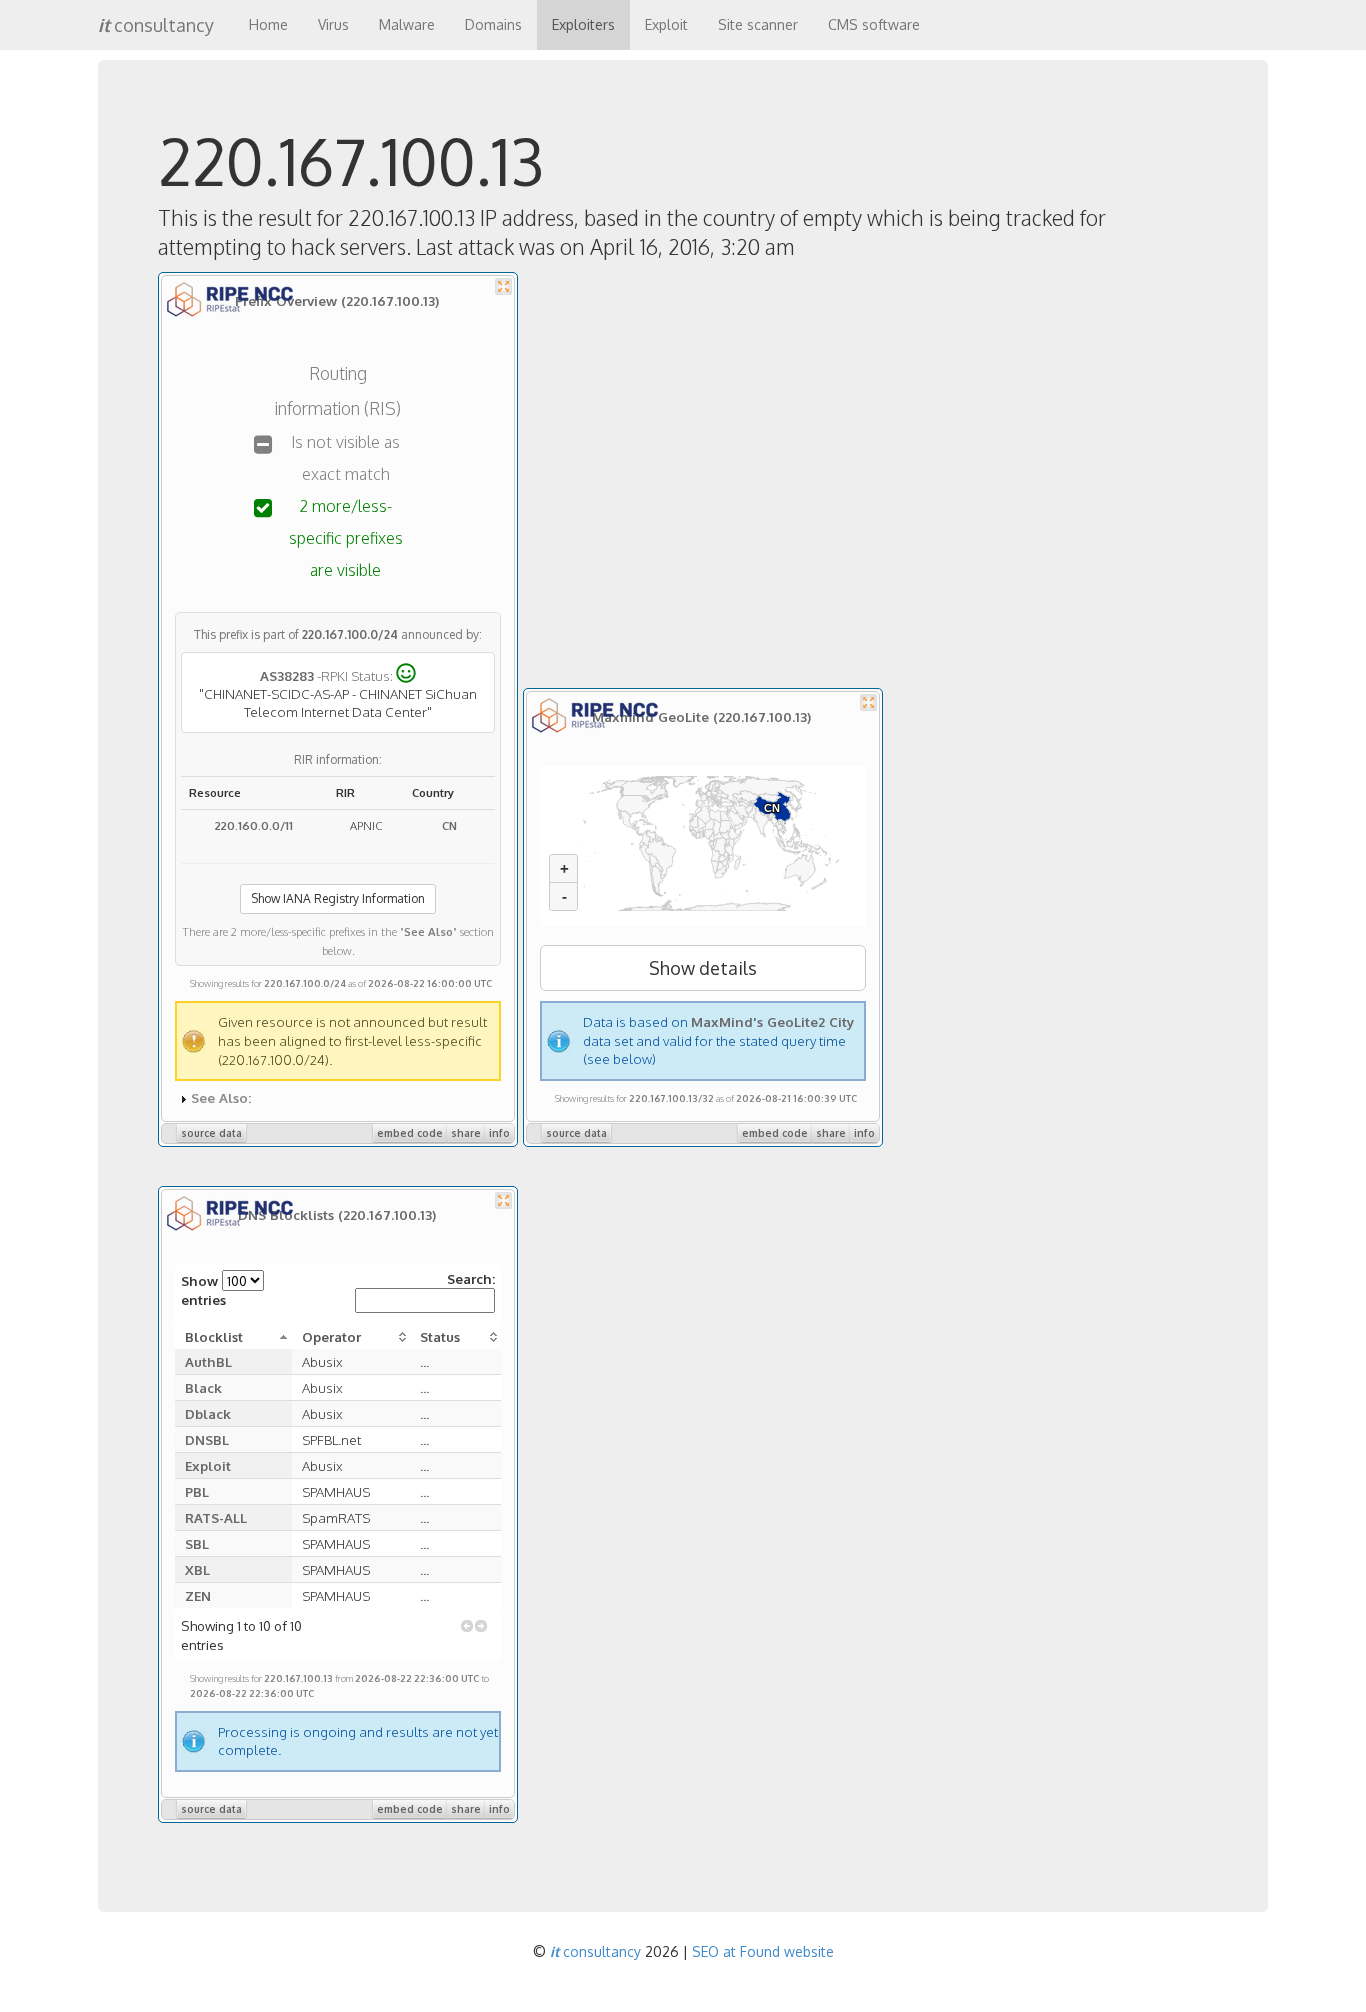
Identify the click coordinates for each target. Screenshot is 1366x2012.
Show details (703, 968)
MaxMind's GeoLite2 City (772, 1021)
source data (211, 1133)
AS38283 (287, 674)
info (499, 1133)
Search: (471, 1278)
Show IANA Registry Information (338, 898)
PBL (197, 1491)
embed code (410, 1133)
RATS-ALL (216, 1517)
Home (268, 24)
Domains (493, 24)
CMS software (874, 24)
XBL (197, 1569)
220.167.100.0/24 (350, 634)
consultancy (156, 25)
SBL (197, 1543)
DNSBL (207, 1439)
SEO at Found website (763, 1951)
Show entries (203, 1290)
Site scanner (758, 24)
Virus (333, 24)
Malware (407, 24)
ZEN (198, 1595)
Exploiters (583, 24)
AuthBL (208, 1361)
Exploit (666, 24)
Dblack (208, 1413)
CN (449, 825)
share (466, 1133)
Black (203, 1387)
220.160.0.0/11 (254, 825)
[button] (467, 1626)
